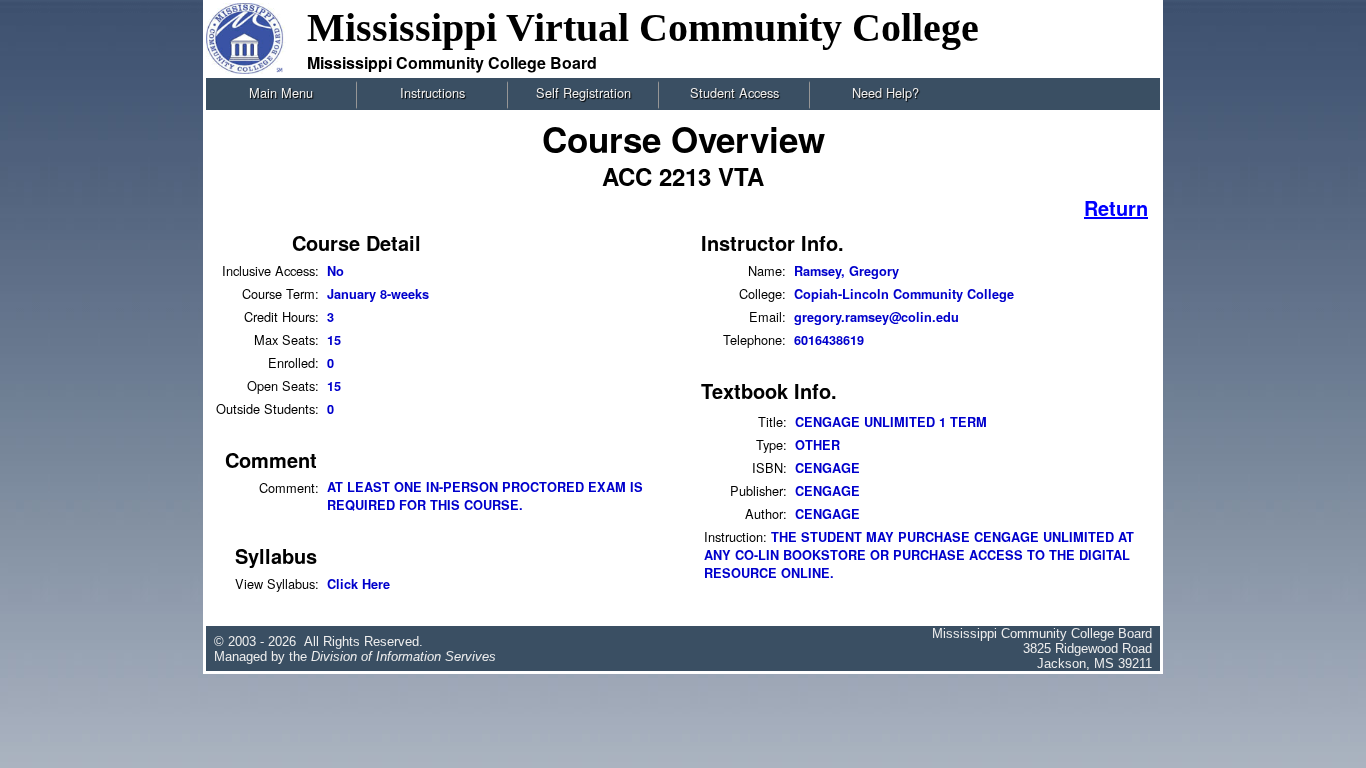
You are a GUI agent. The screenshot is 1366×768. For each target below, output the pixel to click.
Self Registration (583, 92)
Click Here (358, 584)
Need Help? (885, 92)
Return (1116, 207)
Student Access (734, 92)
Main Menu (281, 92)
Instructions (432, 92)
